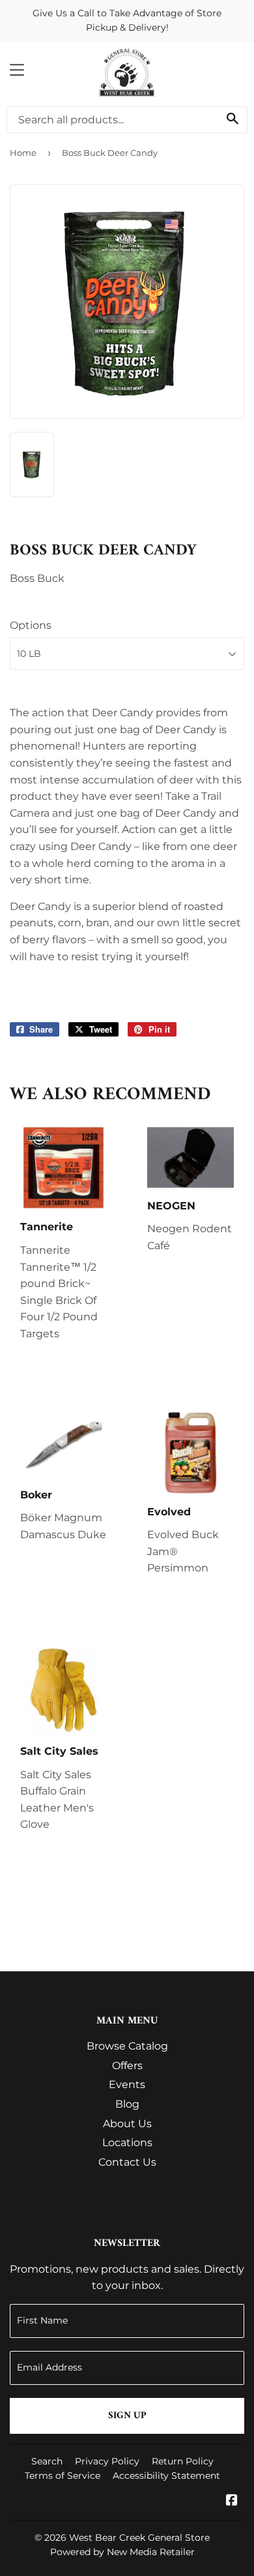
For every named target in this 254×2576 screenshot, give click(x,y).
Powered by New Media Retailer (122, 2552)
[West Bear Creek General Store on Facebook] (232, 2501)
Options (31, 625)
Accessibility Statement (166, 2476)
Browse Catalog (127, 2046)
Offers (127, 2066)
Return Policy (183, 2461)
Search (47, 2461)
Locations (127, 2143)
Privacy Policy (107, 2461)
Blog (127, 2104)
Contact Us (127, 2162)
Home (23, 153)
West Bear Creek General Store (139, 2538)
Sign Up (127, 2416)
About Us (127, 2124)
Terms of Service (63, 2476)
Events (127, 2084)
